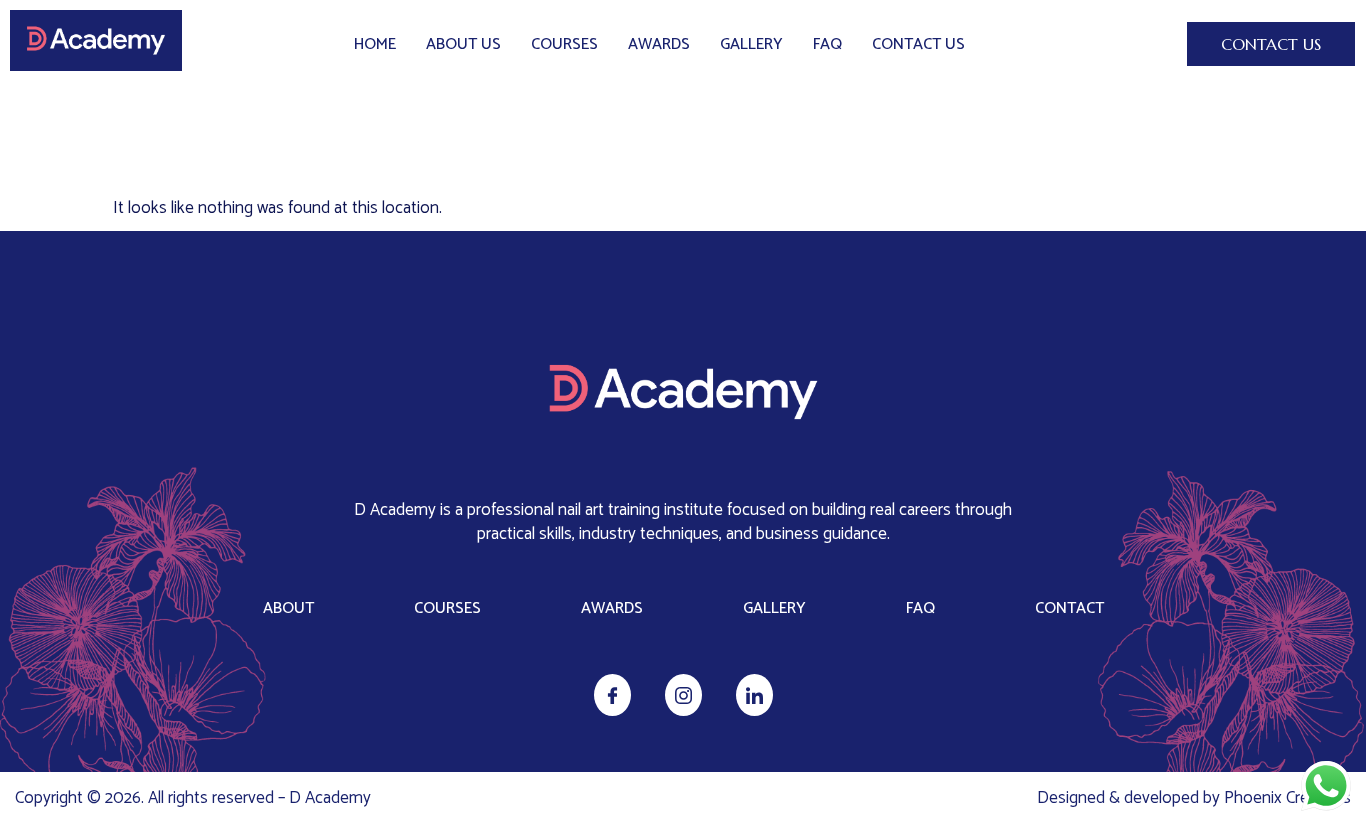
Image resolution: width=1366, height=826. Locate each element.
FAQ (827, 44)
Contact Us (918, 44)
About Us (463, 44)
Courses (564, 44)
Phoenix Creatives (1287, 798)
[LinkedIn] (754, 695)
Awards (659, 44)
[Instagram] (683, 695)
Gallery (751, 44)
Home (375, 44)
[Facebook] (612, 695)
